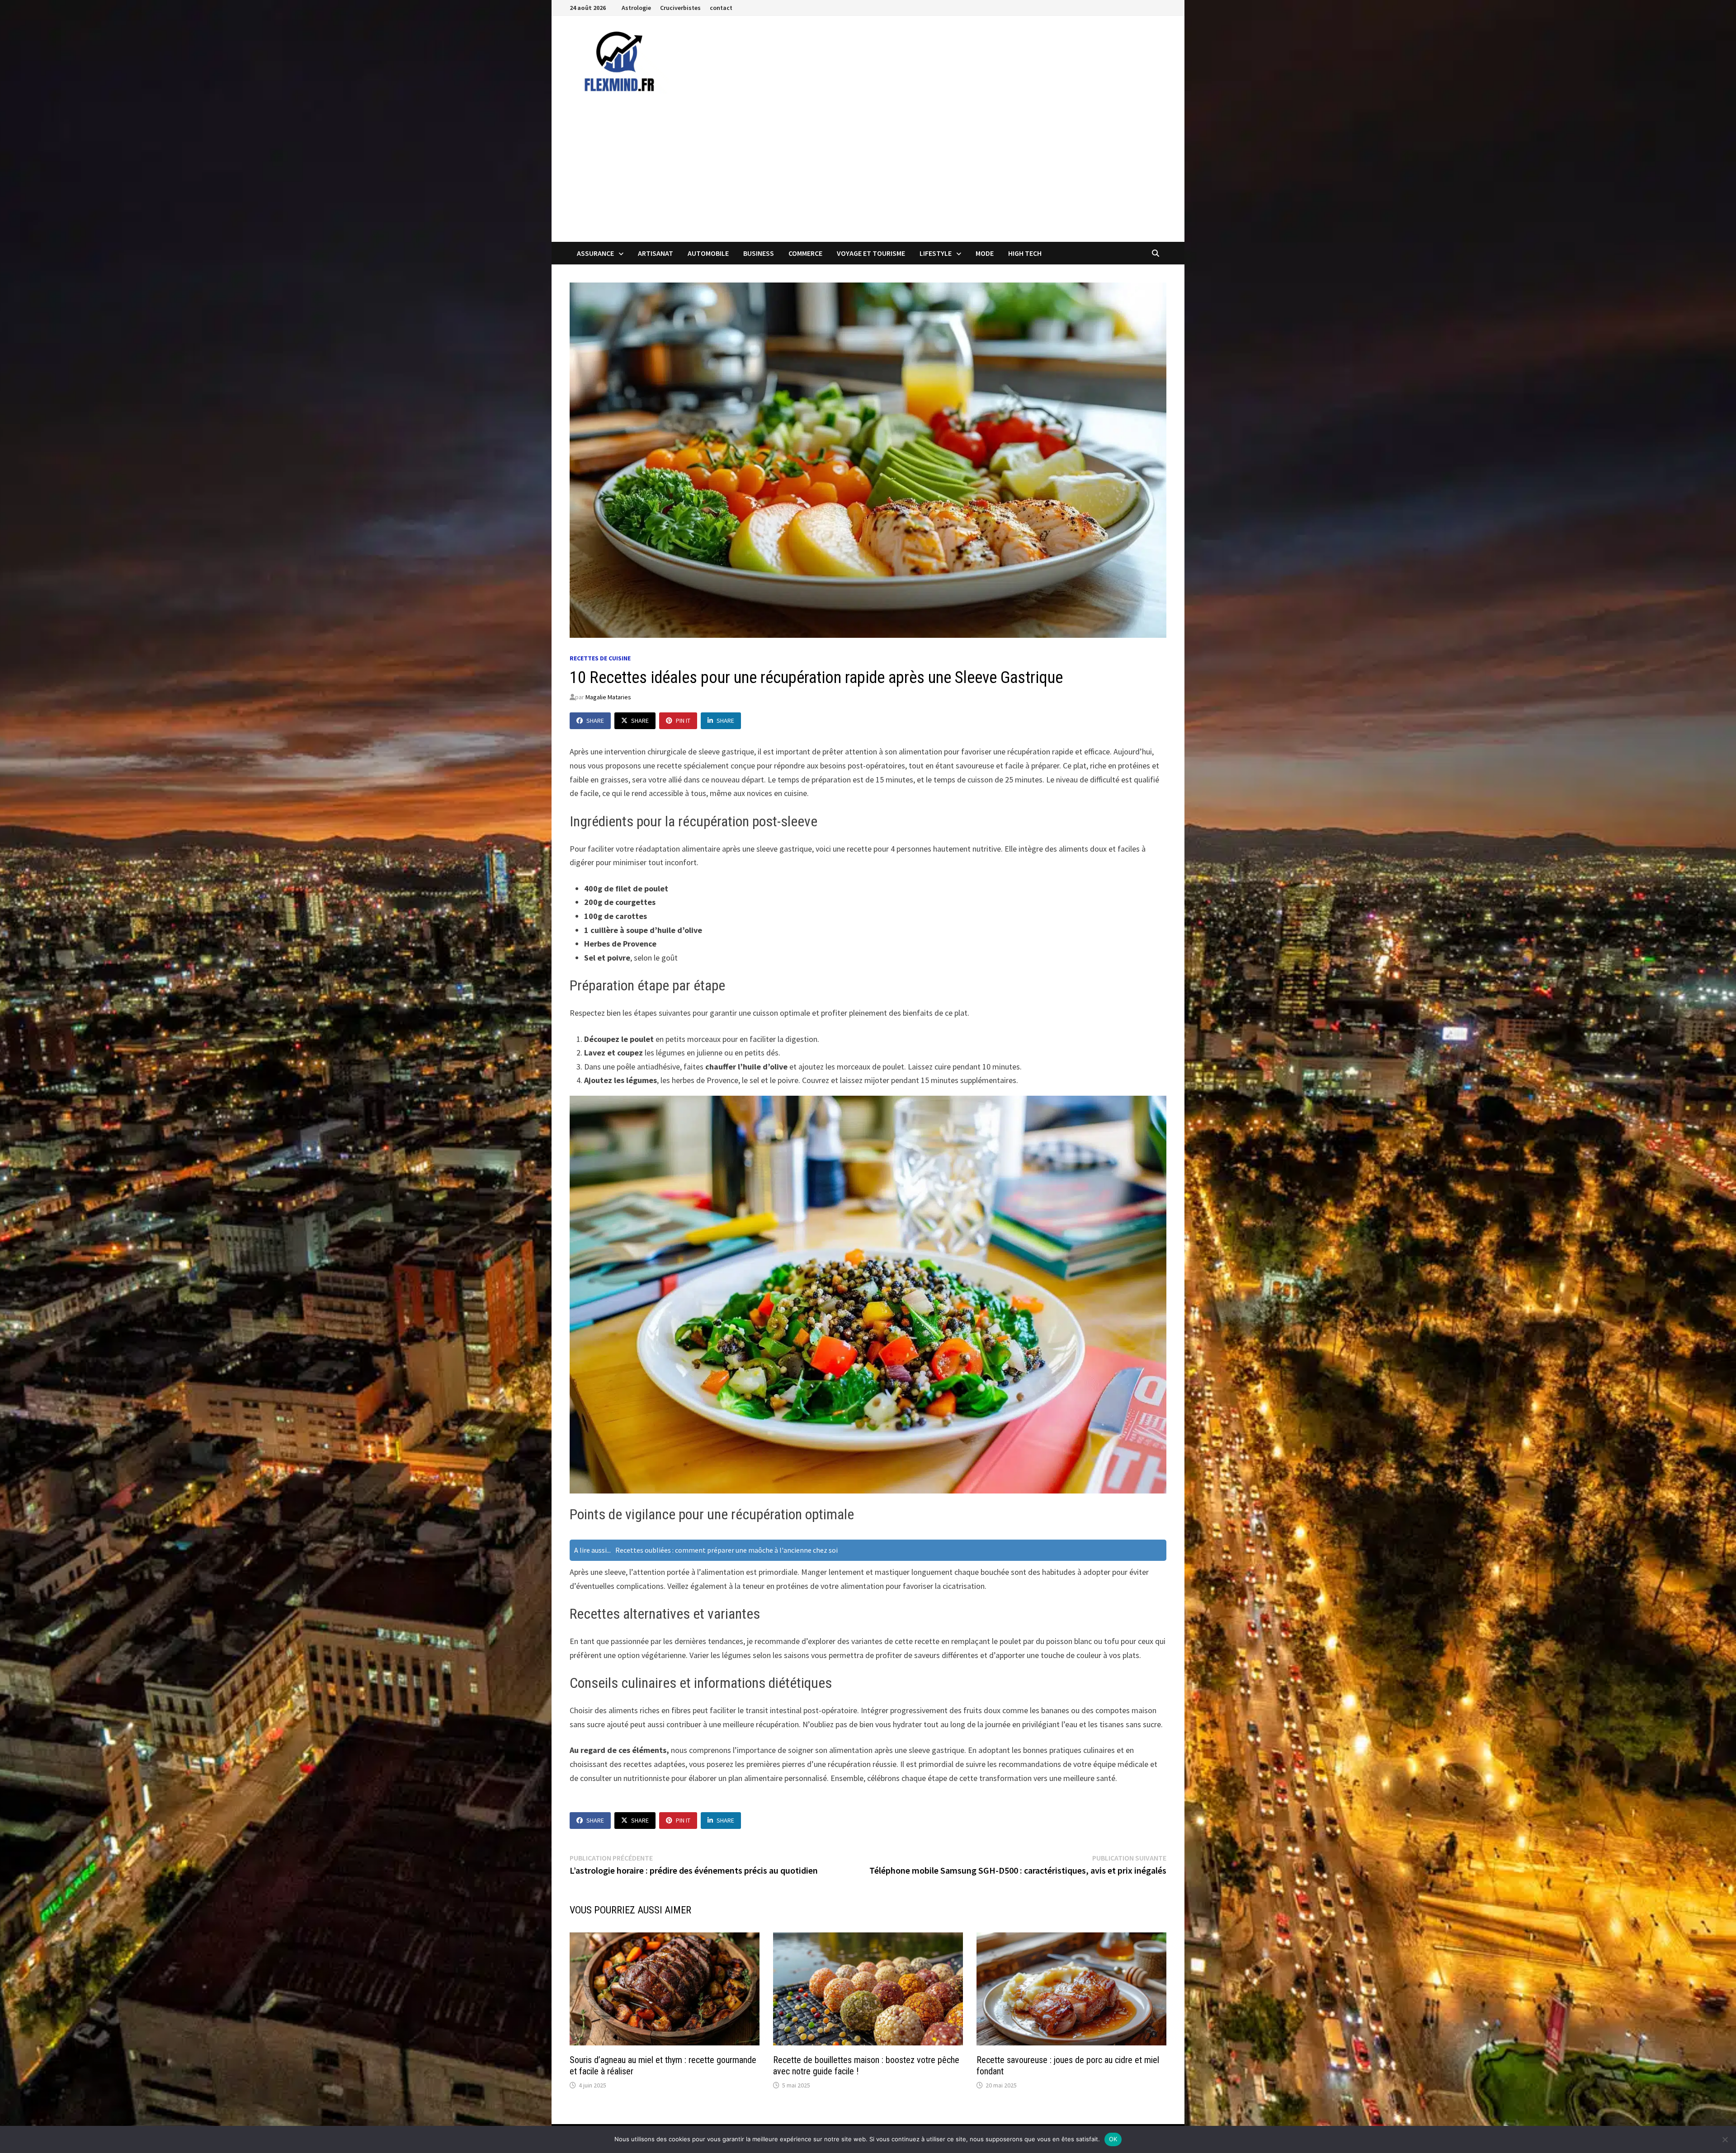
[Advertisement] (868, 174)
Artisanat (656, 253)
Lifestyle (936, 253)
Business (759, 253)
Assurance (595, 253)
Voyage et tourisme (871, 253)
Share (595, 721)
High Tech (1025, 253)
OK (1113, 2139)
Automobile (708, 253)
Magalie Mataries (608, 697)
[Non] (1725, 2139)
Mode (985, 253)
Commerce (805, 253)
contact (721, 8)
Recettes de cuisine (600, 658)
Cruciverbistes (680, 8)
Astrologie (636, 8)
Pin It (683, 721)
